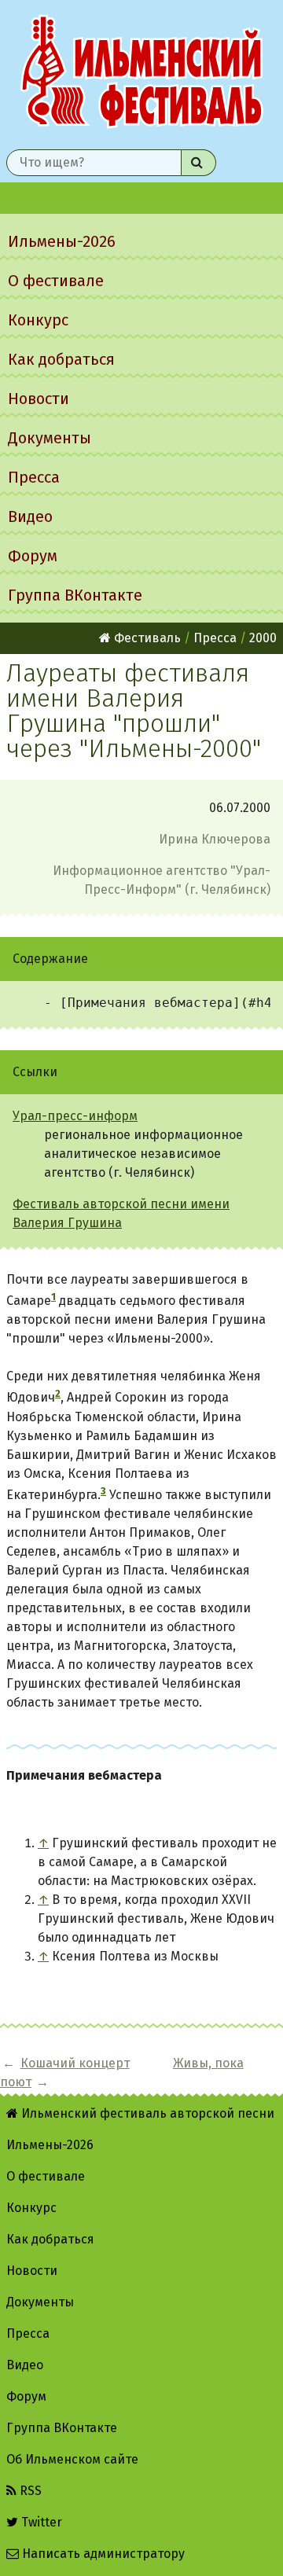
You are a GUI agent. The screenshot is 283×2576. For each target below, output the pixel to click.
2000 (263, 638)
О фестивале (56, 281)
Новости (39, 399)
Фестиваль (146, 638)
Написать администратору (102, 2554)
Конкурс (38, 320)
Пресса (34, 477)
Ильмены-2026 (62, 241)
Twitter (40, 2522)
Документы (50, 438)
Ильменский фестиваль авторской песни (141, 72)
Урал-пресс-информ (75, 1116)
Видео (30, 516)
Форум (33, 556)
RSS (29, 2491)
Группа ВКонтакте (75, 595)
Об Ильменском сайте (72, 2459)
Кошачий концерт (75, 2063)
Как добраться (61, 359)
